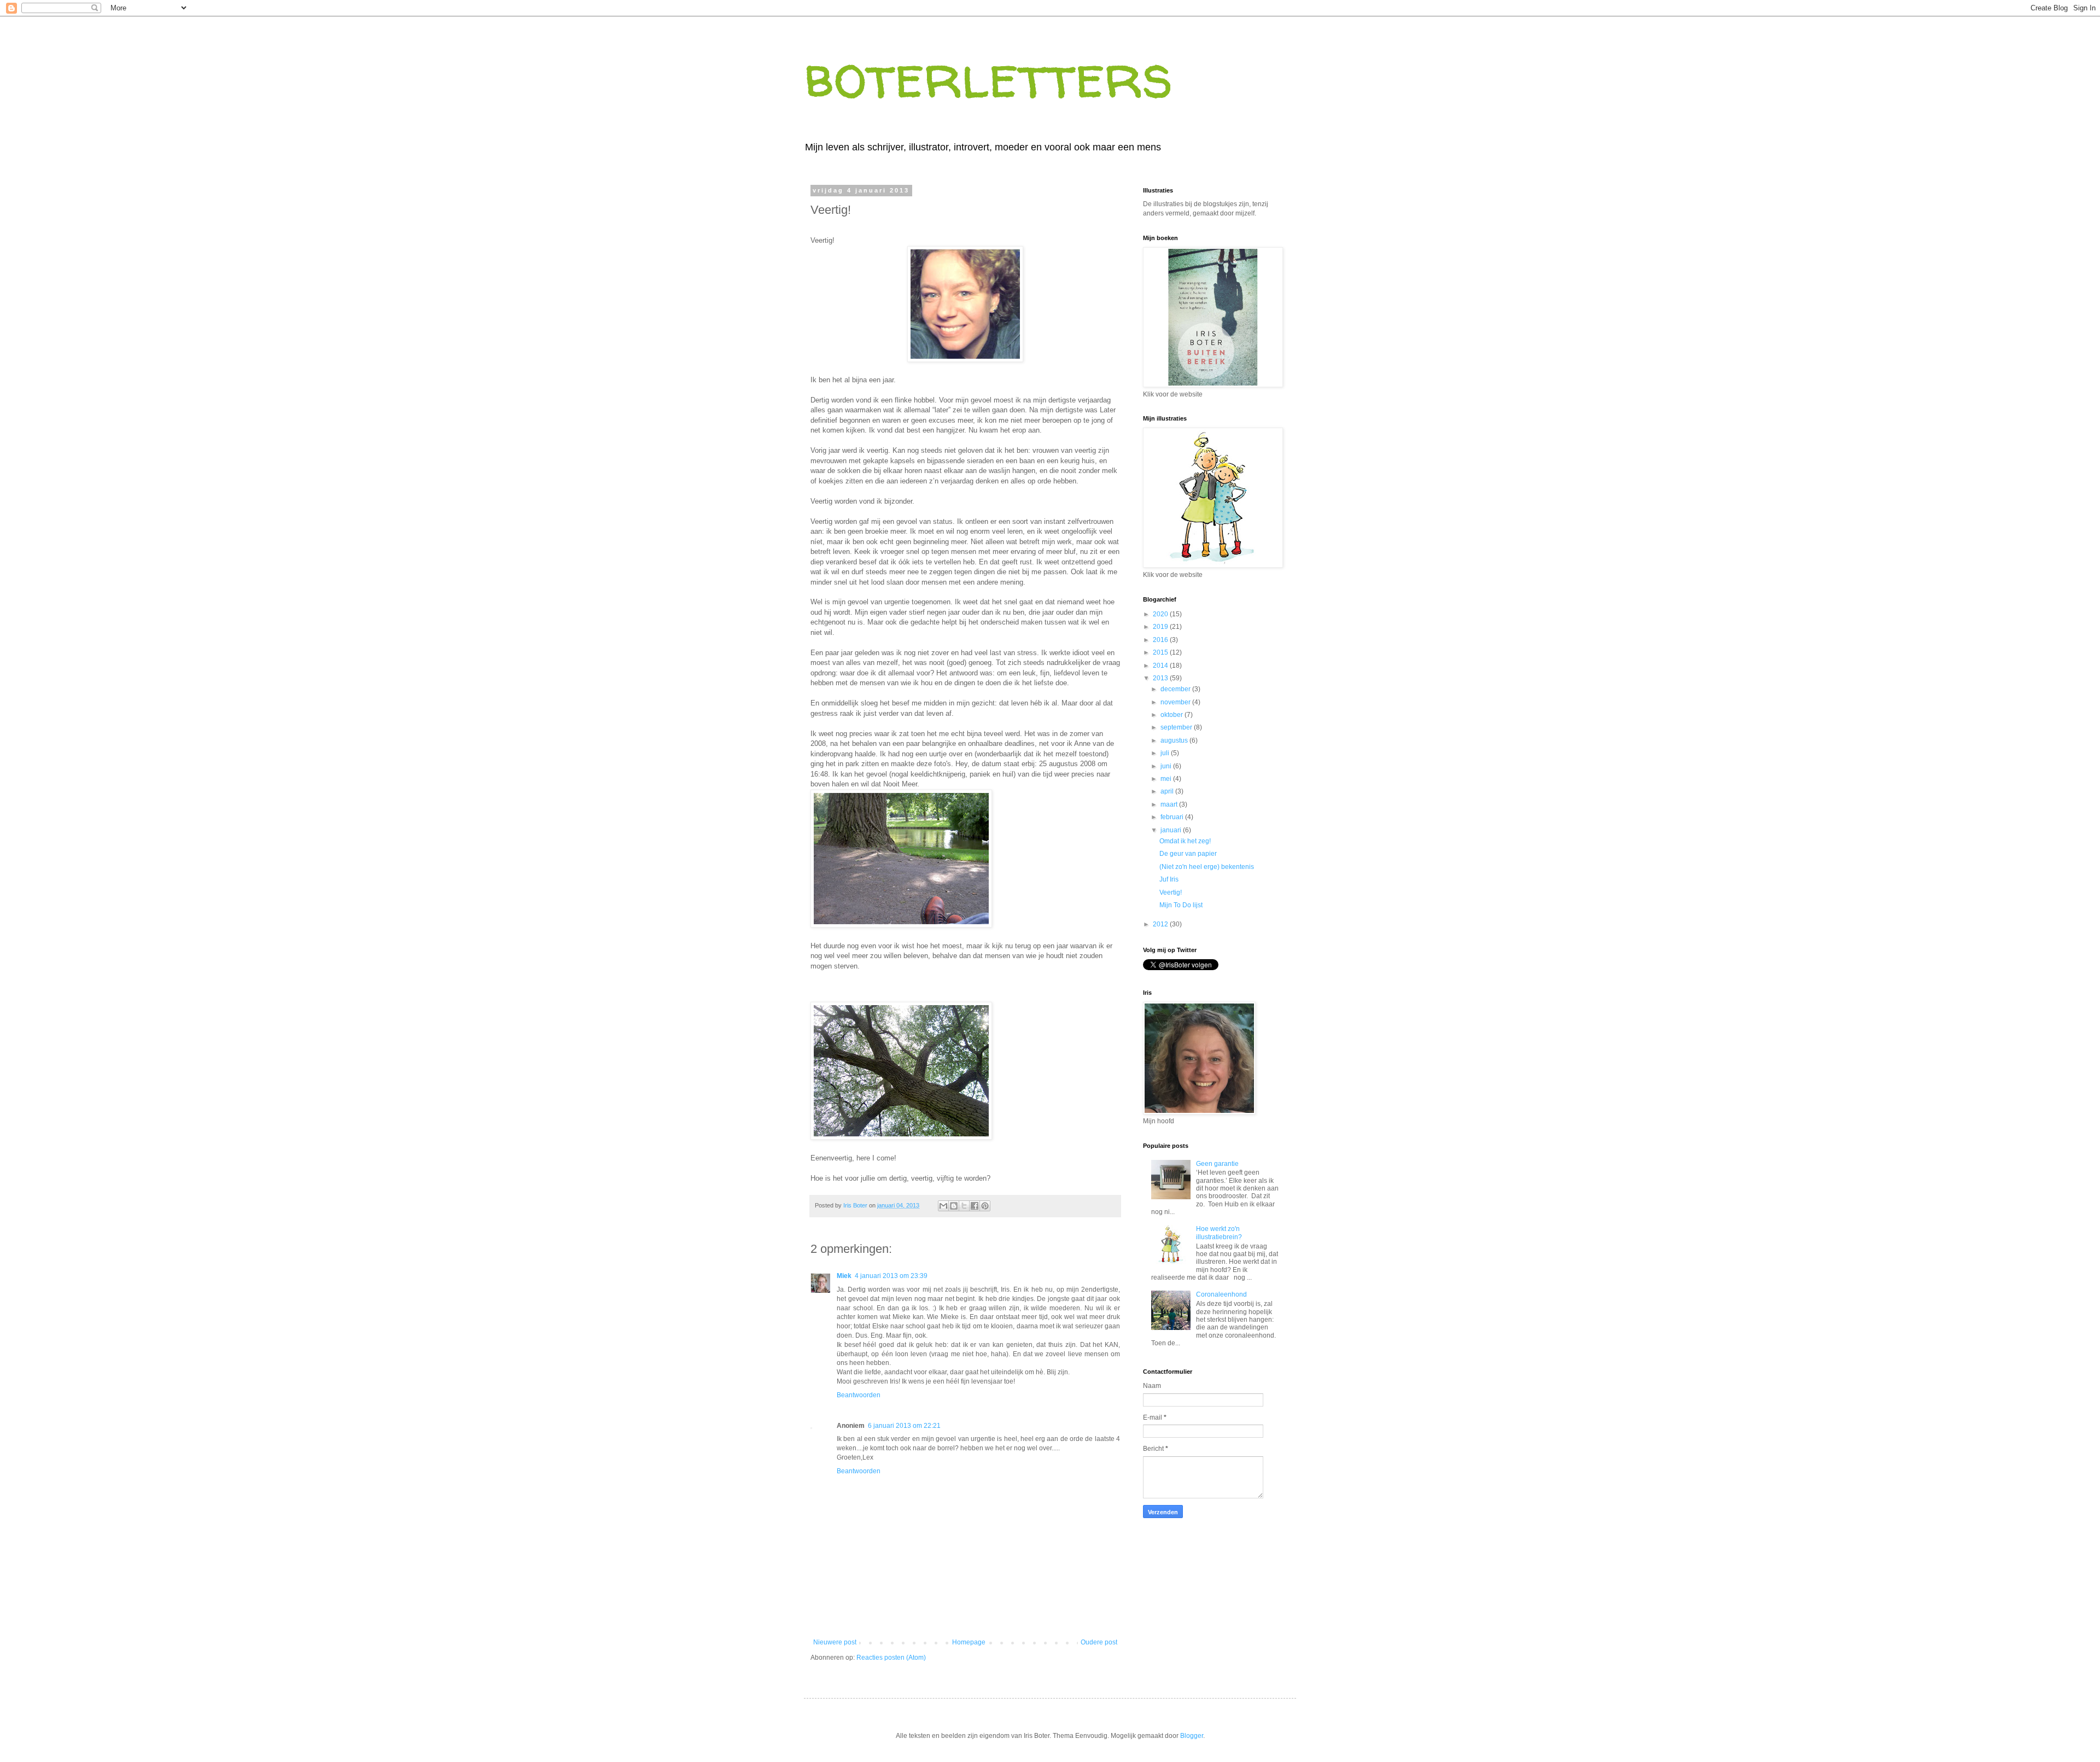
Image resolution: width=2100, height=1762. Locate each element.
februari (1173, 817)
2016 (1161, 640)
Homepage (969, 1642)
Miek (844, 1276)
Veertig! (1171, 892)
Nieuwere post (835, 1642)
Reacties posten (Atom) (891, 1658)
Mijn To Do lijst (1181, 905)
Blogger (1192, 1736)
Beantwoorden (859, 1395)
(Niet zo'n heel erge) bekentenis (1207, 867)
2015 (1161, 652)
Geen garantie (1217, 1164)
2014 (1161, 666)
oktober (1172, 715)
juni (1167, 766)
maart (1170, 804)
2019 (1161, 627)
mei (1167, 779)
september (1177, 727)
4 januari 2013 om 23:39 (891, 1276)
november (1176, 702)
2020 (1161, 614)
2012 (1161, 924)
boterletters (988, 76)
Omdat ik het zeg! (1185, 841)
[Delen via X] (964, 1206)
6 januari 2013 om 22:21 (904, 1426)
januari (1172, 830)
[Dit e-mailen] (943, 1206)
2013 (1161, 678)
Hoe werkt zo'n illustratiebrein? (1219, 1233)
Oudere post (1099, 1642)
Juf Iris (1169, 879)
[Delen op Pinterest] (985, 1206)
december (1176, 689)
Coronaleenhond (1221, 1294)
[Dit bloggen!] (954, 1206)
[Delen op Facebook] (975, 1206)
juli (1166, 753)
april (1168, 791)
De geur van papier (1188, 854)
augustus (1175, 740)
